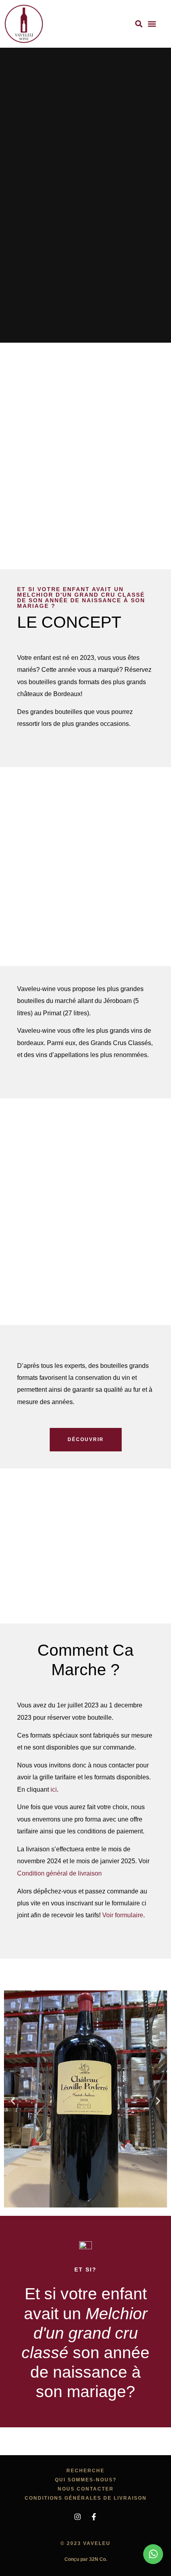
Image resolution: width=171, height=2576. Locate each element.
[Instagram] (78, 2517)
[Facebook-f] (94, 2517)
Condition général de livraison (59, 1873)
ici (54, 1789)
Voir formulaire (123, 1915)
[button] (139, 24)
